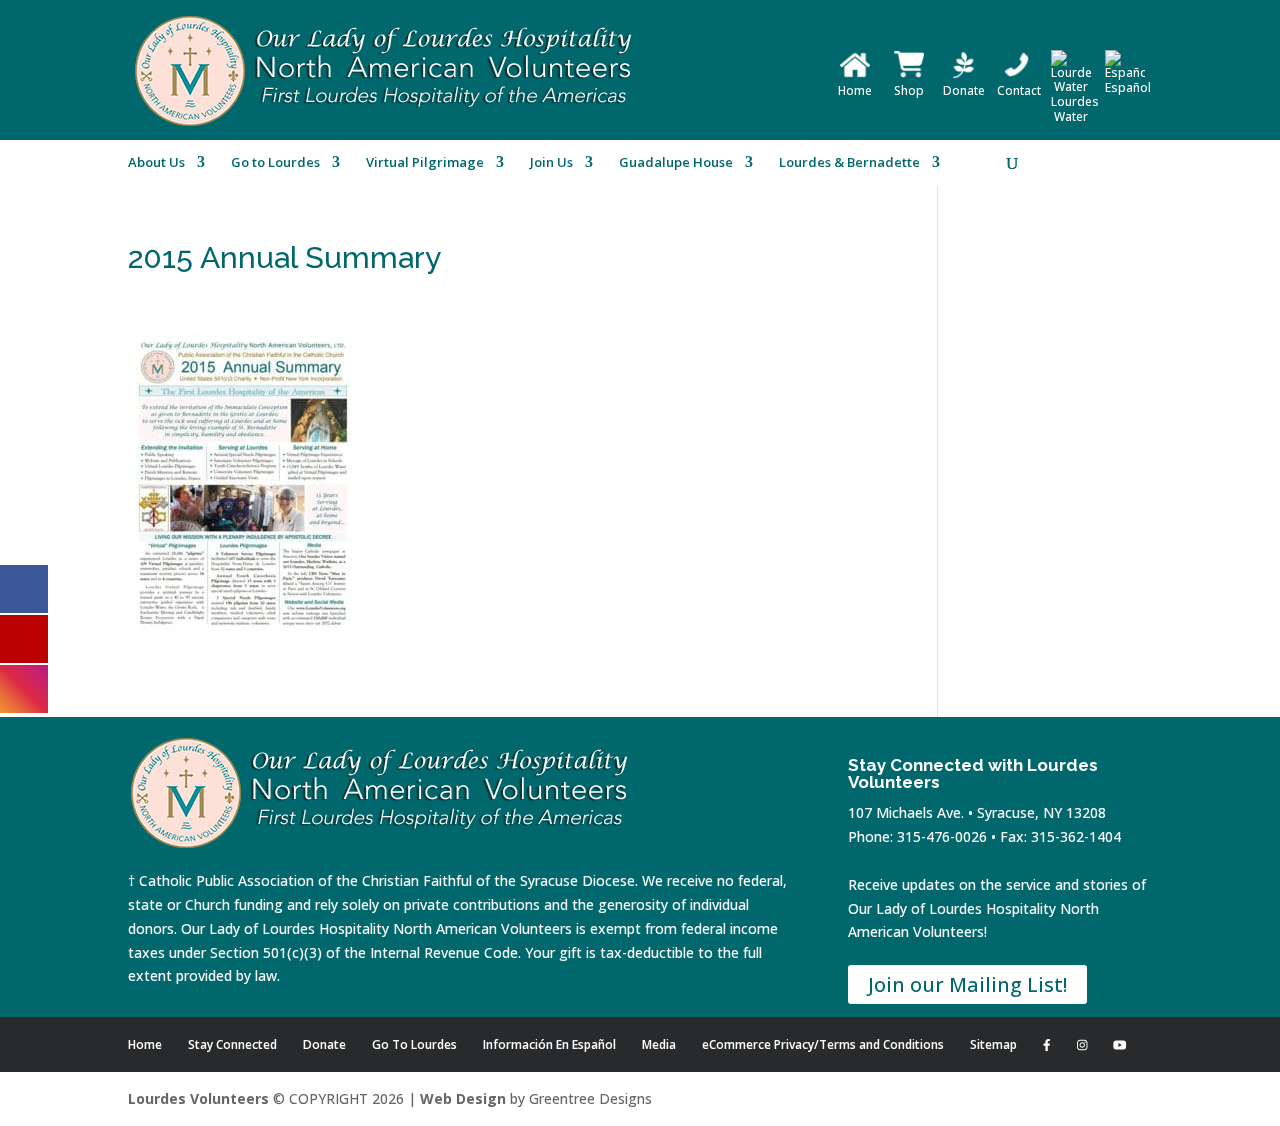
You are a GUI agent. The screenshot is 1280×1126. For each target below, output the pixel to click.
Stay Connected (232, 1044)
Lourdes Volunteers (198, 1098)
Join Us (551, 163)
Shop (909, 90)
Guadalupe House (676, 163)
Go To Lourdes (414, 1044)
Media (659, 1044)
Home (855, 90)
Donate (964, 90)
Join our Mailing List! (967, 984)
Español (1128, 87)
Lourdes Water (1075, 109)
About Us (156, 163)
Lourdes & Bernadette (849, 163)
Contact (1019, 90)
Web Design (463, 1098)
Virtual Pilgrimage (425, 163)
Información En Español (549, 1044)
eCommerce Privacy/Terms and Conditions (823, 1044)
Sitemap (993, 1044)
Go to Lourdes (275, 163)
